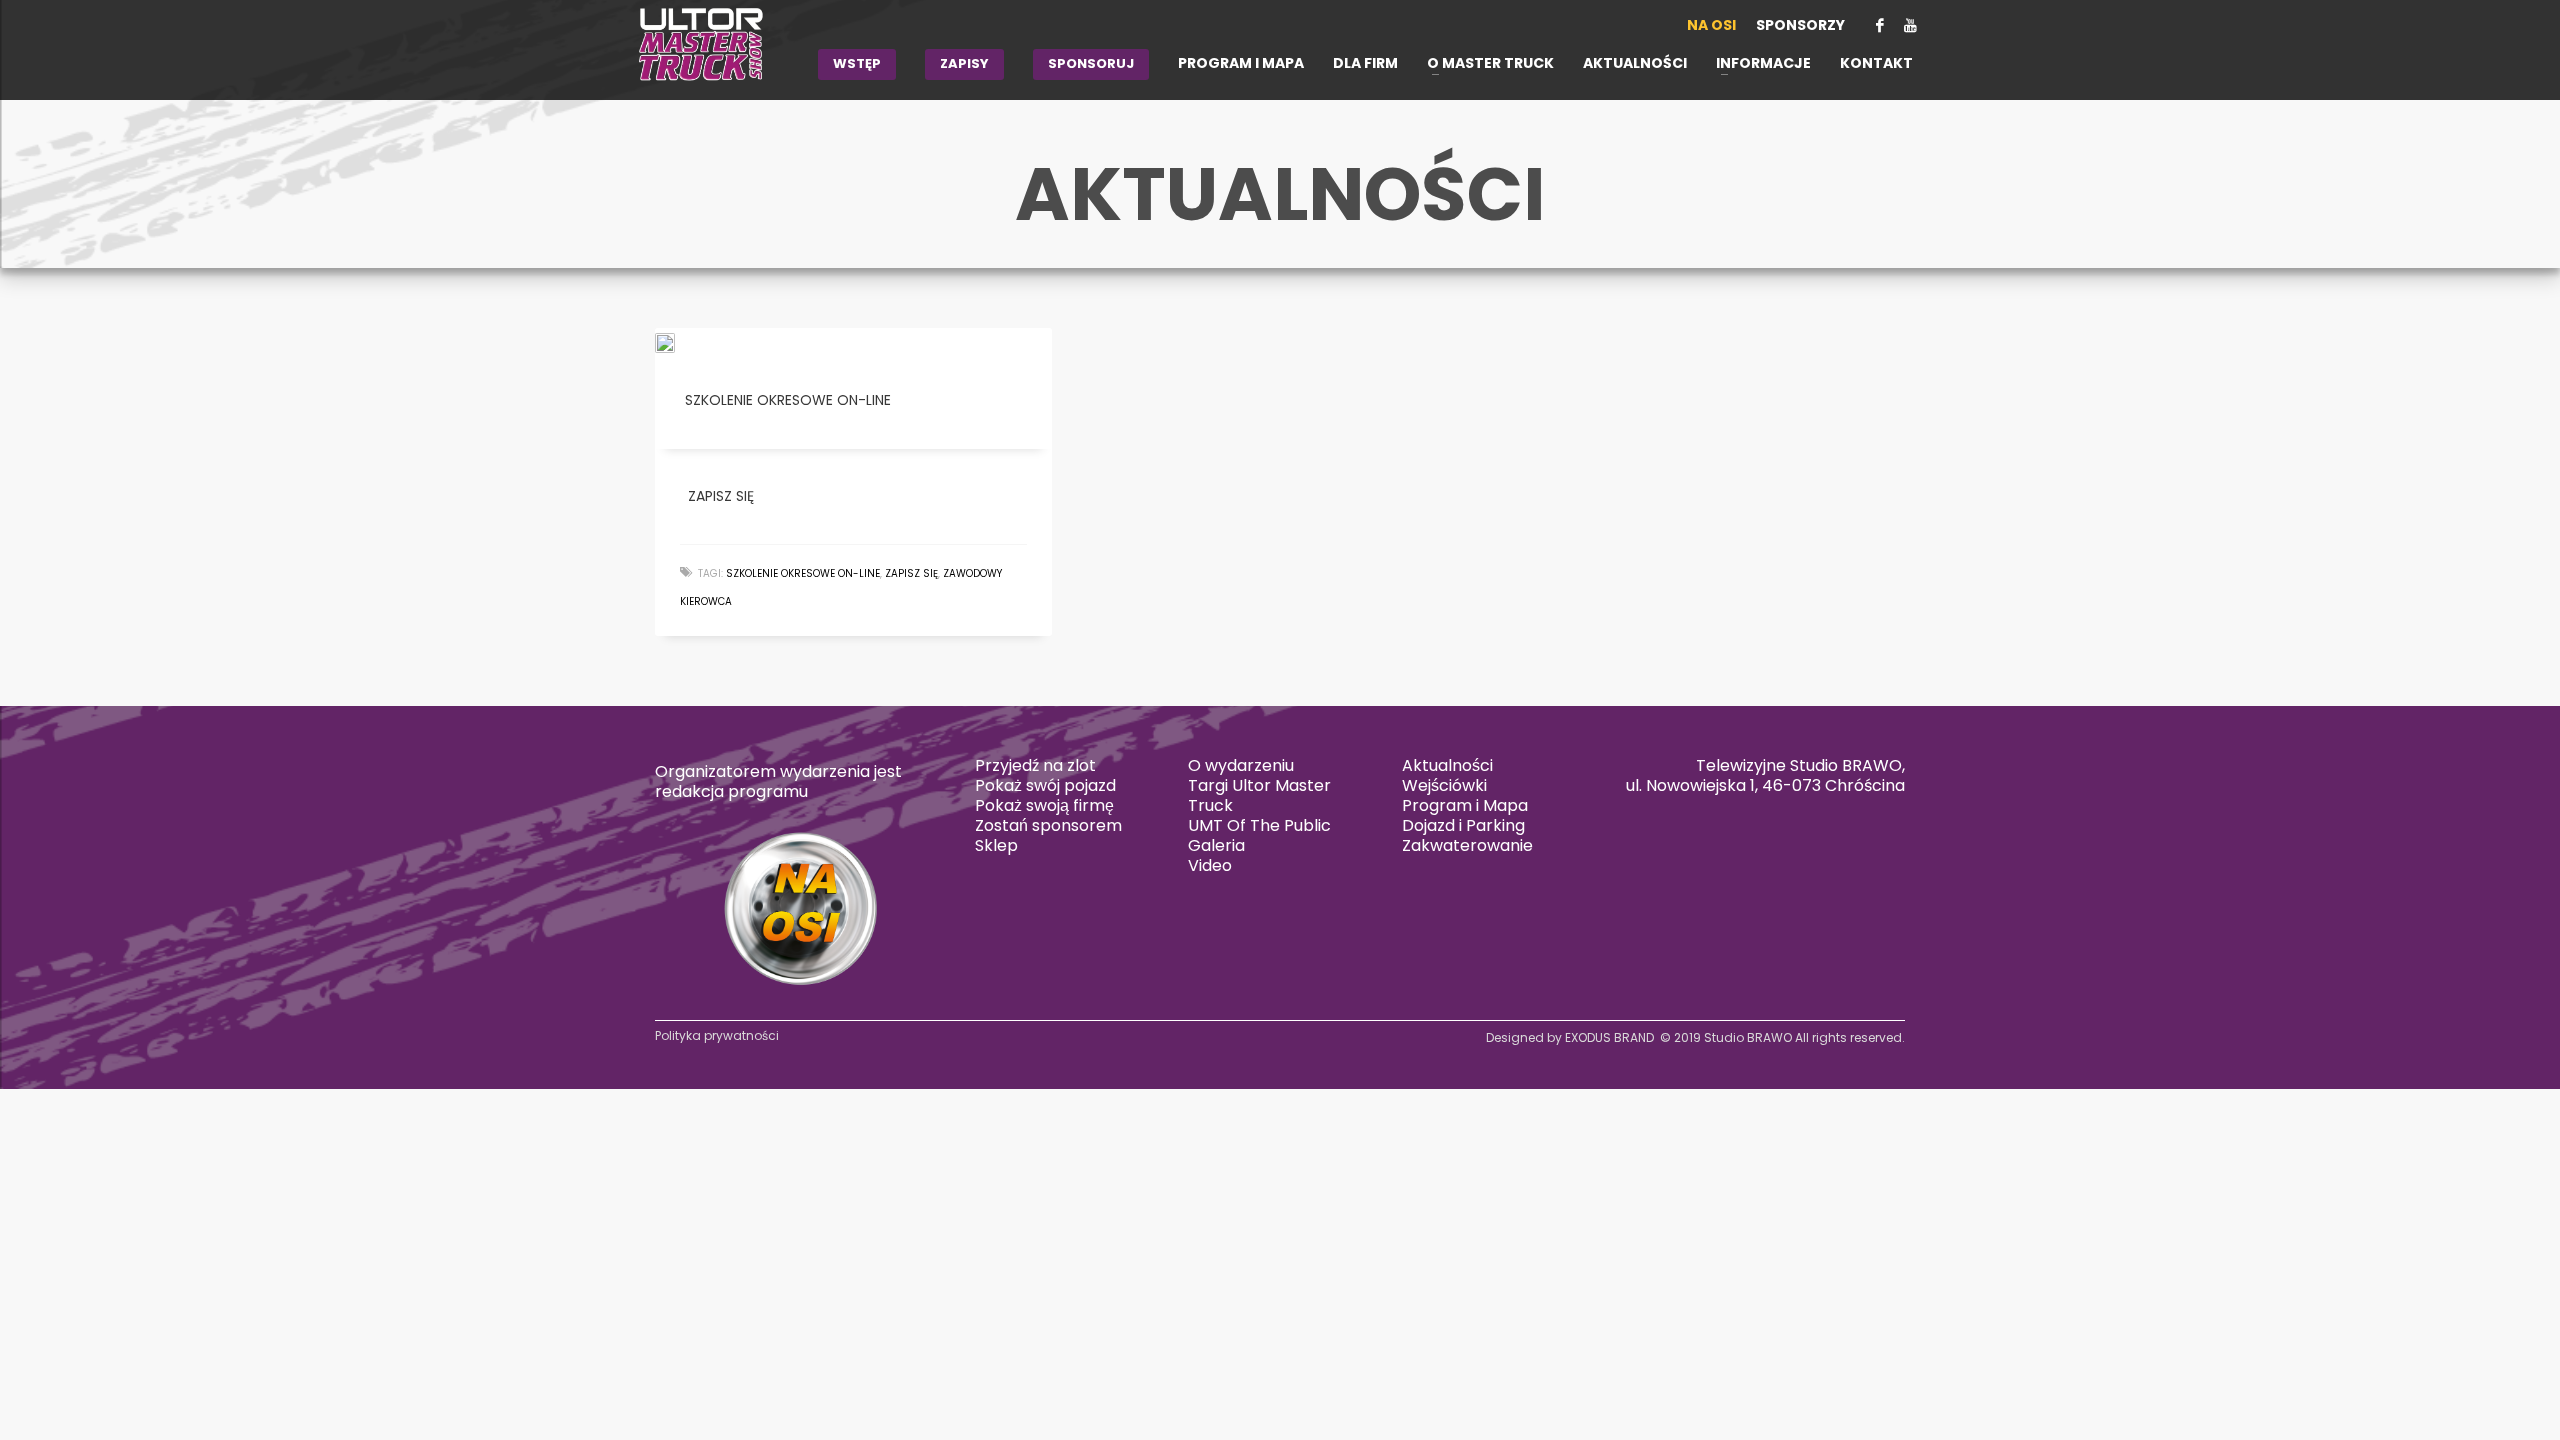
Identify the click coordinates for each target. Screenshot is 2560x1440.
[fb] (1880, 25)
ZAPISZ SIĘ (911, 573)
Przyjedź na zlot (1035, 765)
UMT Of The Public (1259, 825)
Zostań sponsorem (1048, 825)
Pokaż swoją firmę (1044, 805)
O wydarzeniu (1241, 765)
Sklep (996, 845)
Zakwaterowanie (1467, 845)
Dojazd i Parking (1463, 825)
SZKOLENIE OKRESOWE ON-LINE (803, 573)
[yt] (1910, 25)
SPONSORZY (1800, 25)
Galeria (1216, 845)
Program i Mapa (1465, 805)
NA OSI (1711, 25)
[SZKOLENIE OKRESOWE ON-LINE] (679, 342)
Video (1210, 865)
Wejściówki (1444, 785)
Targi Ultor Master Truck (1259, 795)
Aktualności (1447, 765)
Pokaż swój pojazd (1045, 785)
